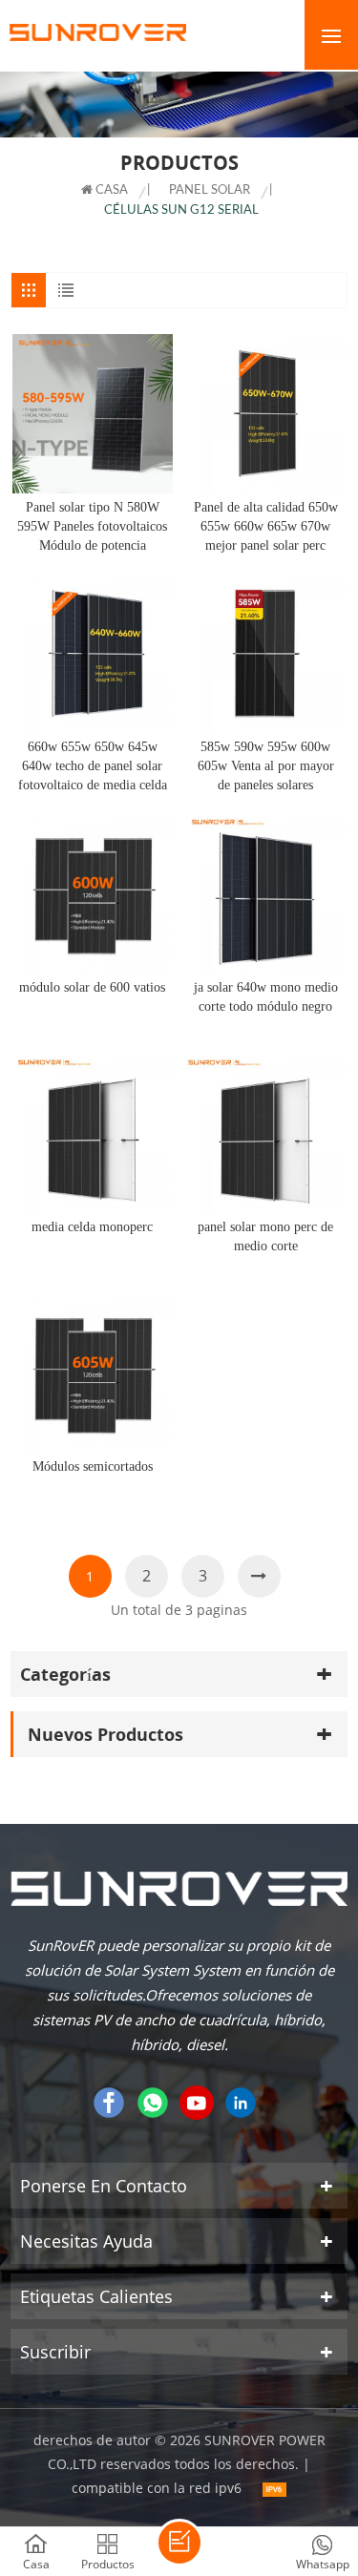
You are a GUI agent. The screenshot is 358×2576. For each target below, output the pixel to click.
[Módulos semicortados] (92, 1373)
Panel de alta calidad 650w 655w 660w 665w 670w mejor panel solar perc (266, 526)
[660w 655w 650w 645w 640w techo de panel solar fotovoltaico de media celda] (92, 653)
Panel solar (210, 190)
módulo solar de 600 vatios (92, 987)
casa (110, 190)
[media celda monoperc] (92, 1133)
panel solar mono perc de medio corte (265, 1236)
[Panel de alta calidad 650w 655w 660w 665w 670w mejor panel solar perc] (266, 414)
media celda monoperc (92, 1227)
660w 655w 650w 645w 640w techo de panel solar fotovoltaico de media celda (93, 766)
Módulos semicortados (93, 1466)
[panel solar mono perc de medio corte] (266, 1133)
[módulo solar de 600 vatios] (92, 893)
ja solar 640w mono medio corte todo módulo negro (266, 997)
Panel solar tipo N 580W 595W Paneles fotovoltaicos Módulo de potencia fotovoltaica (92, 528)
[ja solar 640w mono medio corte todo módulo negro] (266, 893)
